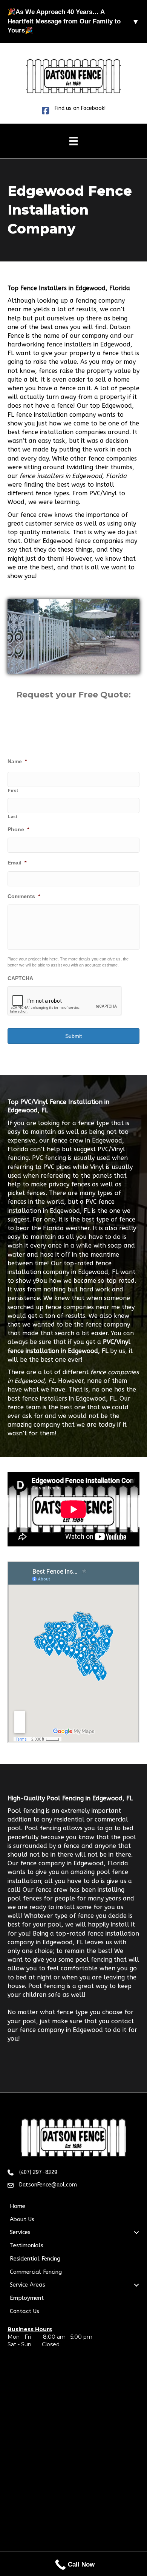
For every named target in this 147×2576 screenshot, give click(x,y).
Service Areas (28, 2285)
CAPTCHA (20, 978)
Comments (24, 896)
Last (13, 816)
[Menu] (73, 141)
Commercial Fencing (36, 2272)
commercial (111, 1819)
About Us (22, 2219)
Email (17, 863)
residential (70, 1819)
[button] (136, 2233)
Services (20, 2232)
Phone (18, 829)
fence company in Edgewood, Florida (74, 1863)
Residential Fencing (35, 2259)
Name (17, 761)
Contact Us (24, 2311)
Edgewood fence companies (83, 541)
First (13, 790)
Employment (27, 2298)
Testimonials (27, 2245)
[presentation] (65, 1001)
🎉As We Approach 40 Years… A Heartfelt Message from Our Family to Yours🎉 (73, 21)
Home (18, 2206)
